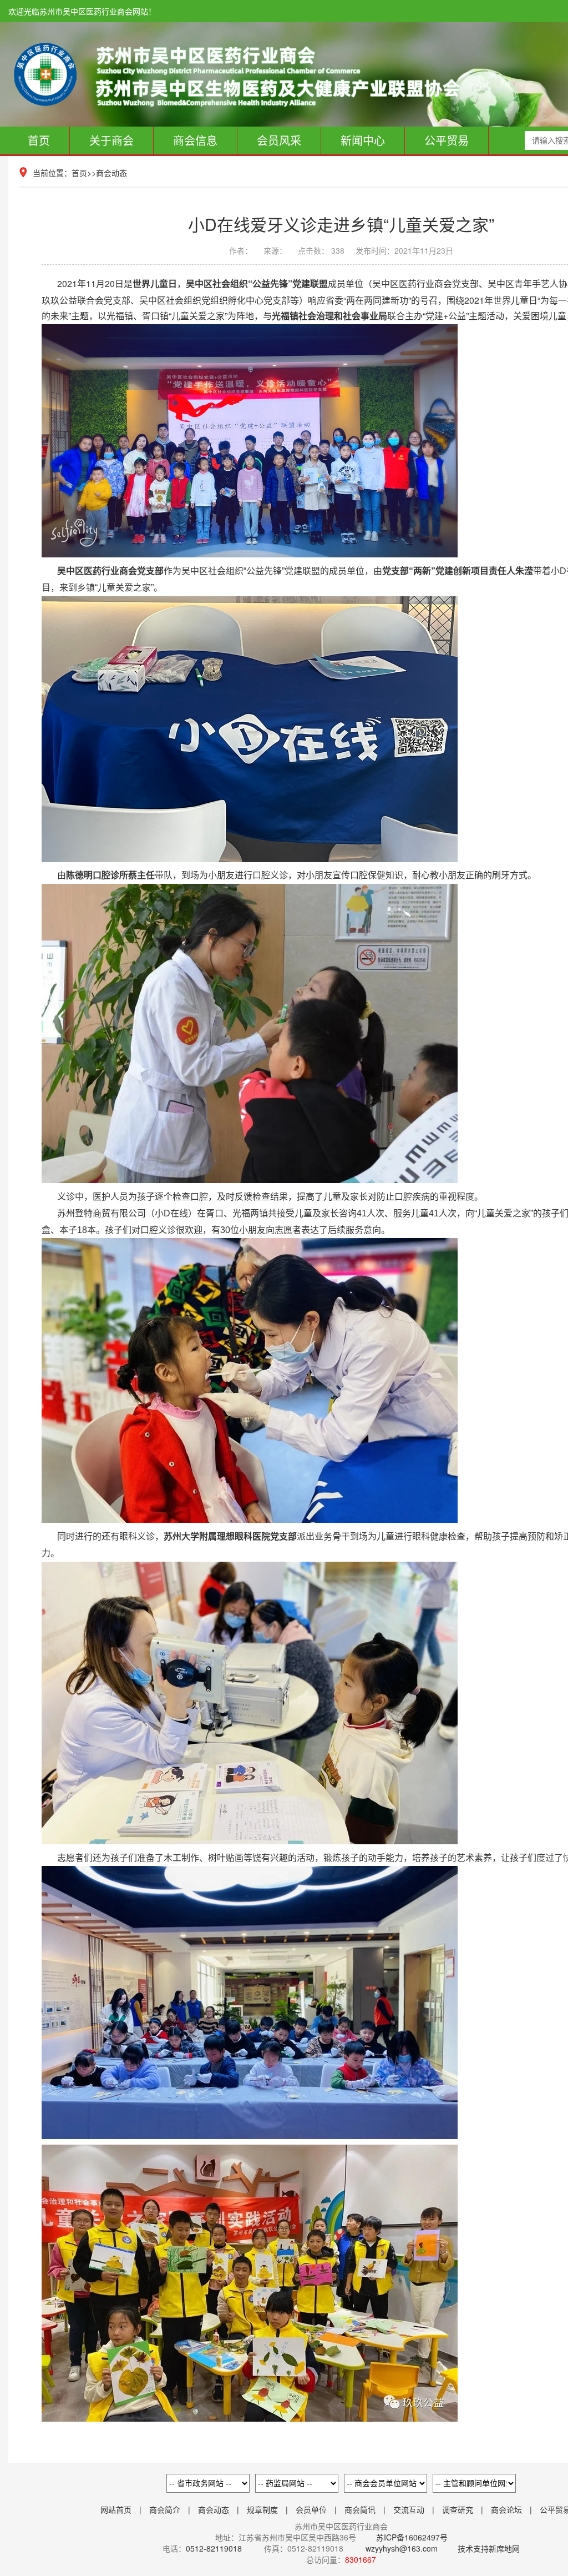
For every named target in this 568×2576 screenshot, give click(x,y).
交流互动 (409, 2509)
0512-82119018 (214, 2548)
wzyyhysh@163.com (402, 2548)
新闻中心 (363, 140)
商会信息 (195, 140)
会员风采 (279, 140)
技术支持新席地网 (489, 2548)
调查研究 (458, 2509)
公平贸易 (447, 140)
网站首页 (116, 2509)
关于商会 (111, 140)
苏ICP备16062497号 (411, 2537)
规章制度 (262, 2509)
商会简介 (165, 2509)
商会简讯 (360, 2509)
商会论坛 (506, 2509)
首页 (39, 140)
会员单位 (311, 2509)
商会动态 (111, 173)
